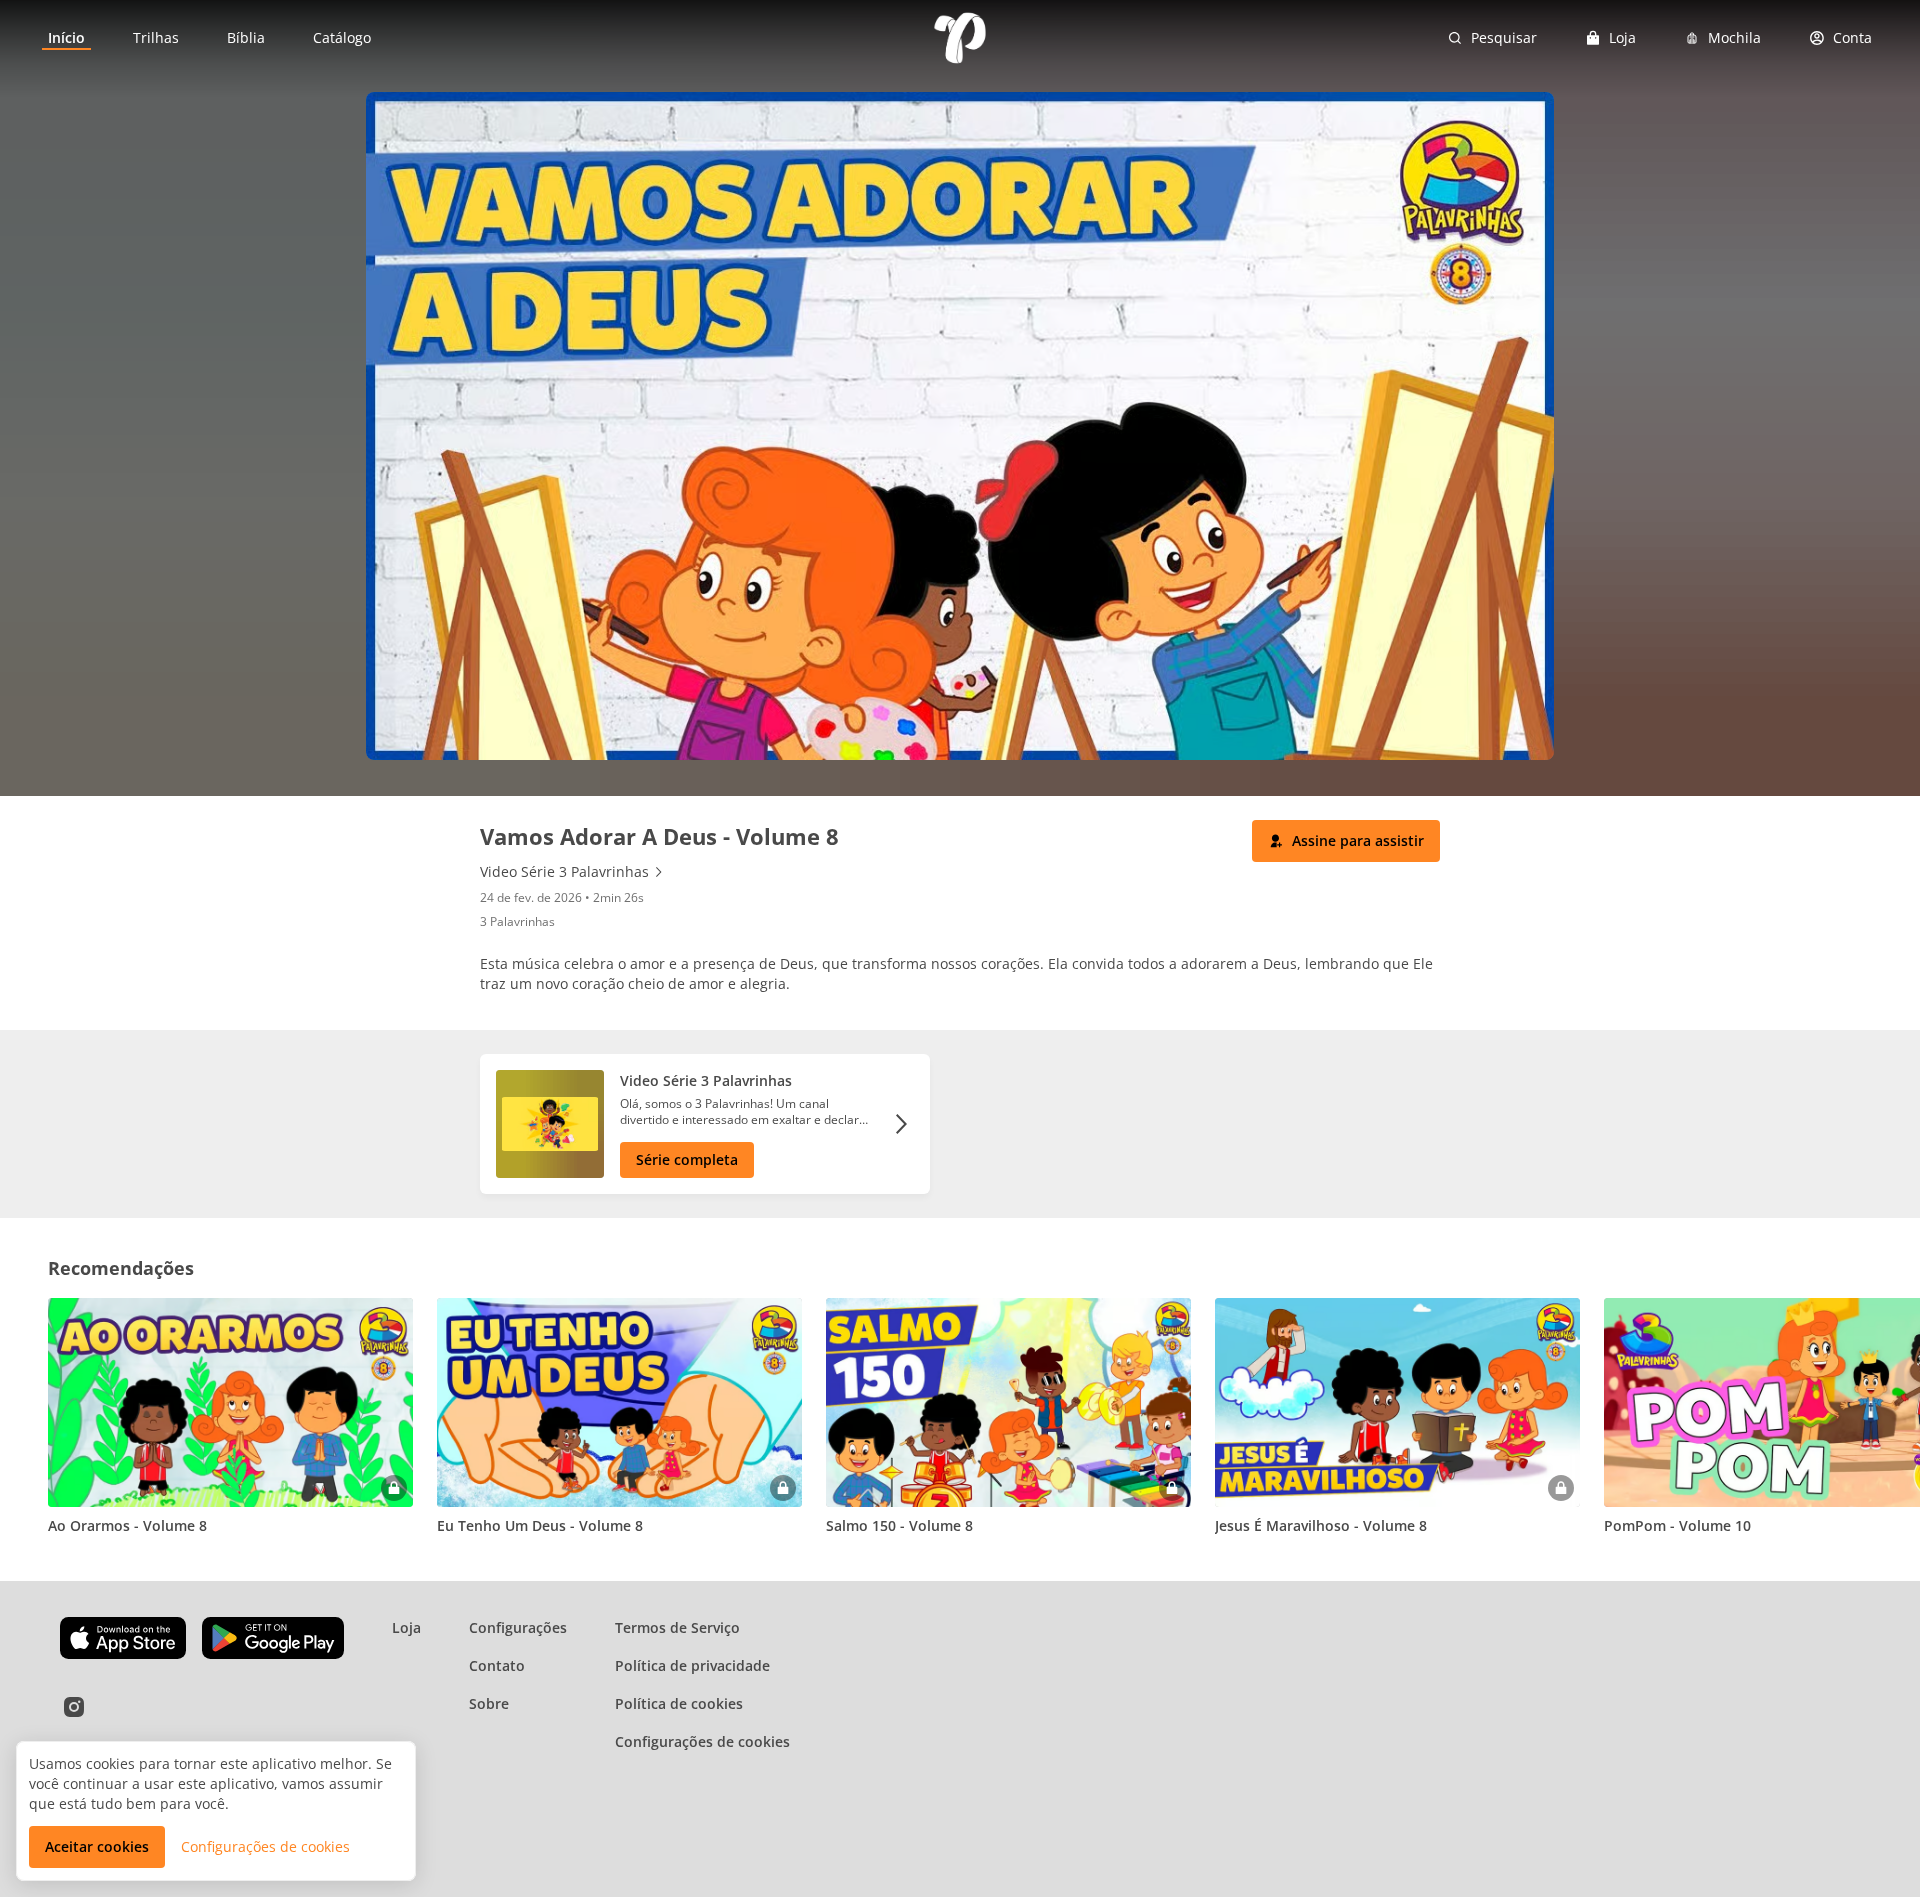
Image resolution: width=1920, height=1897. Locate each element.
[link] (66, 38)
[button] (1346, 841)
